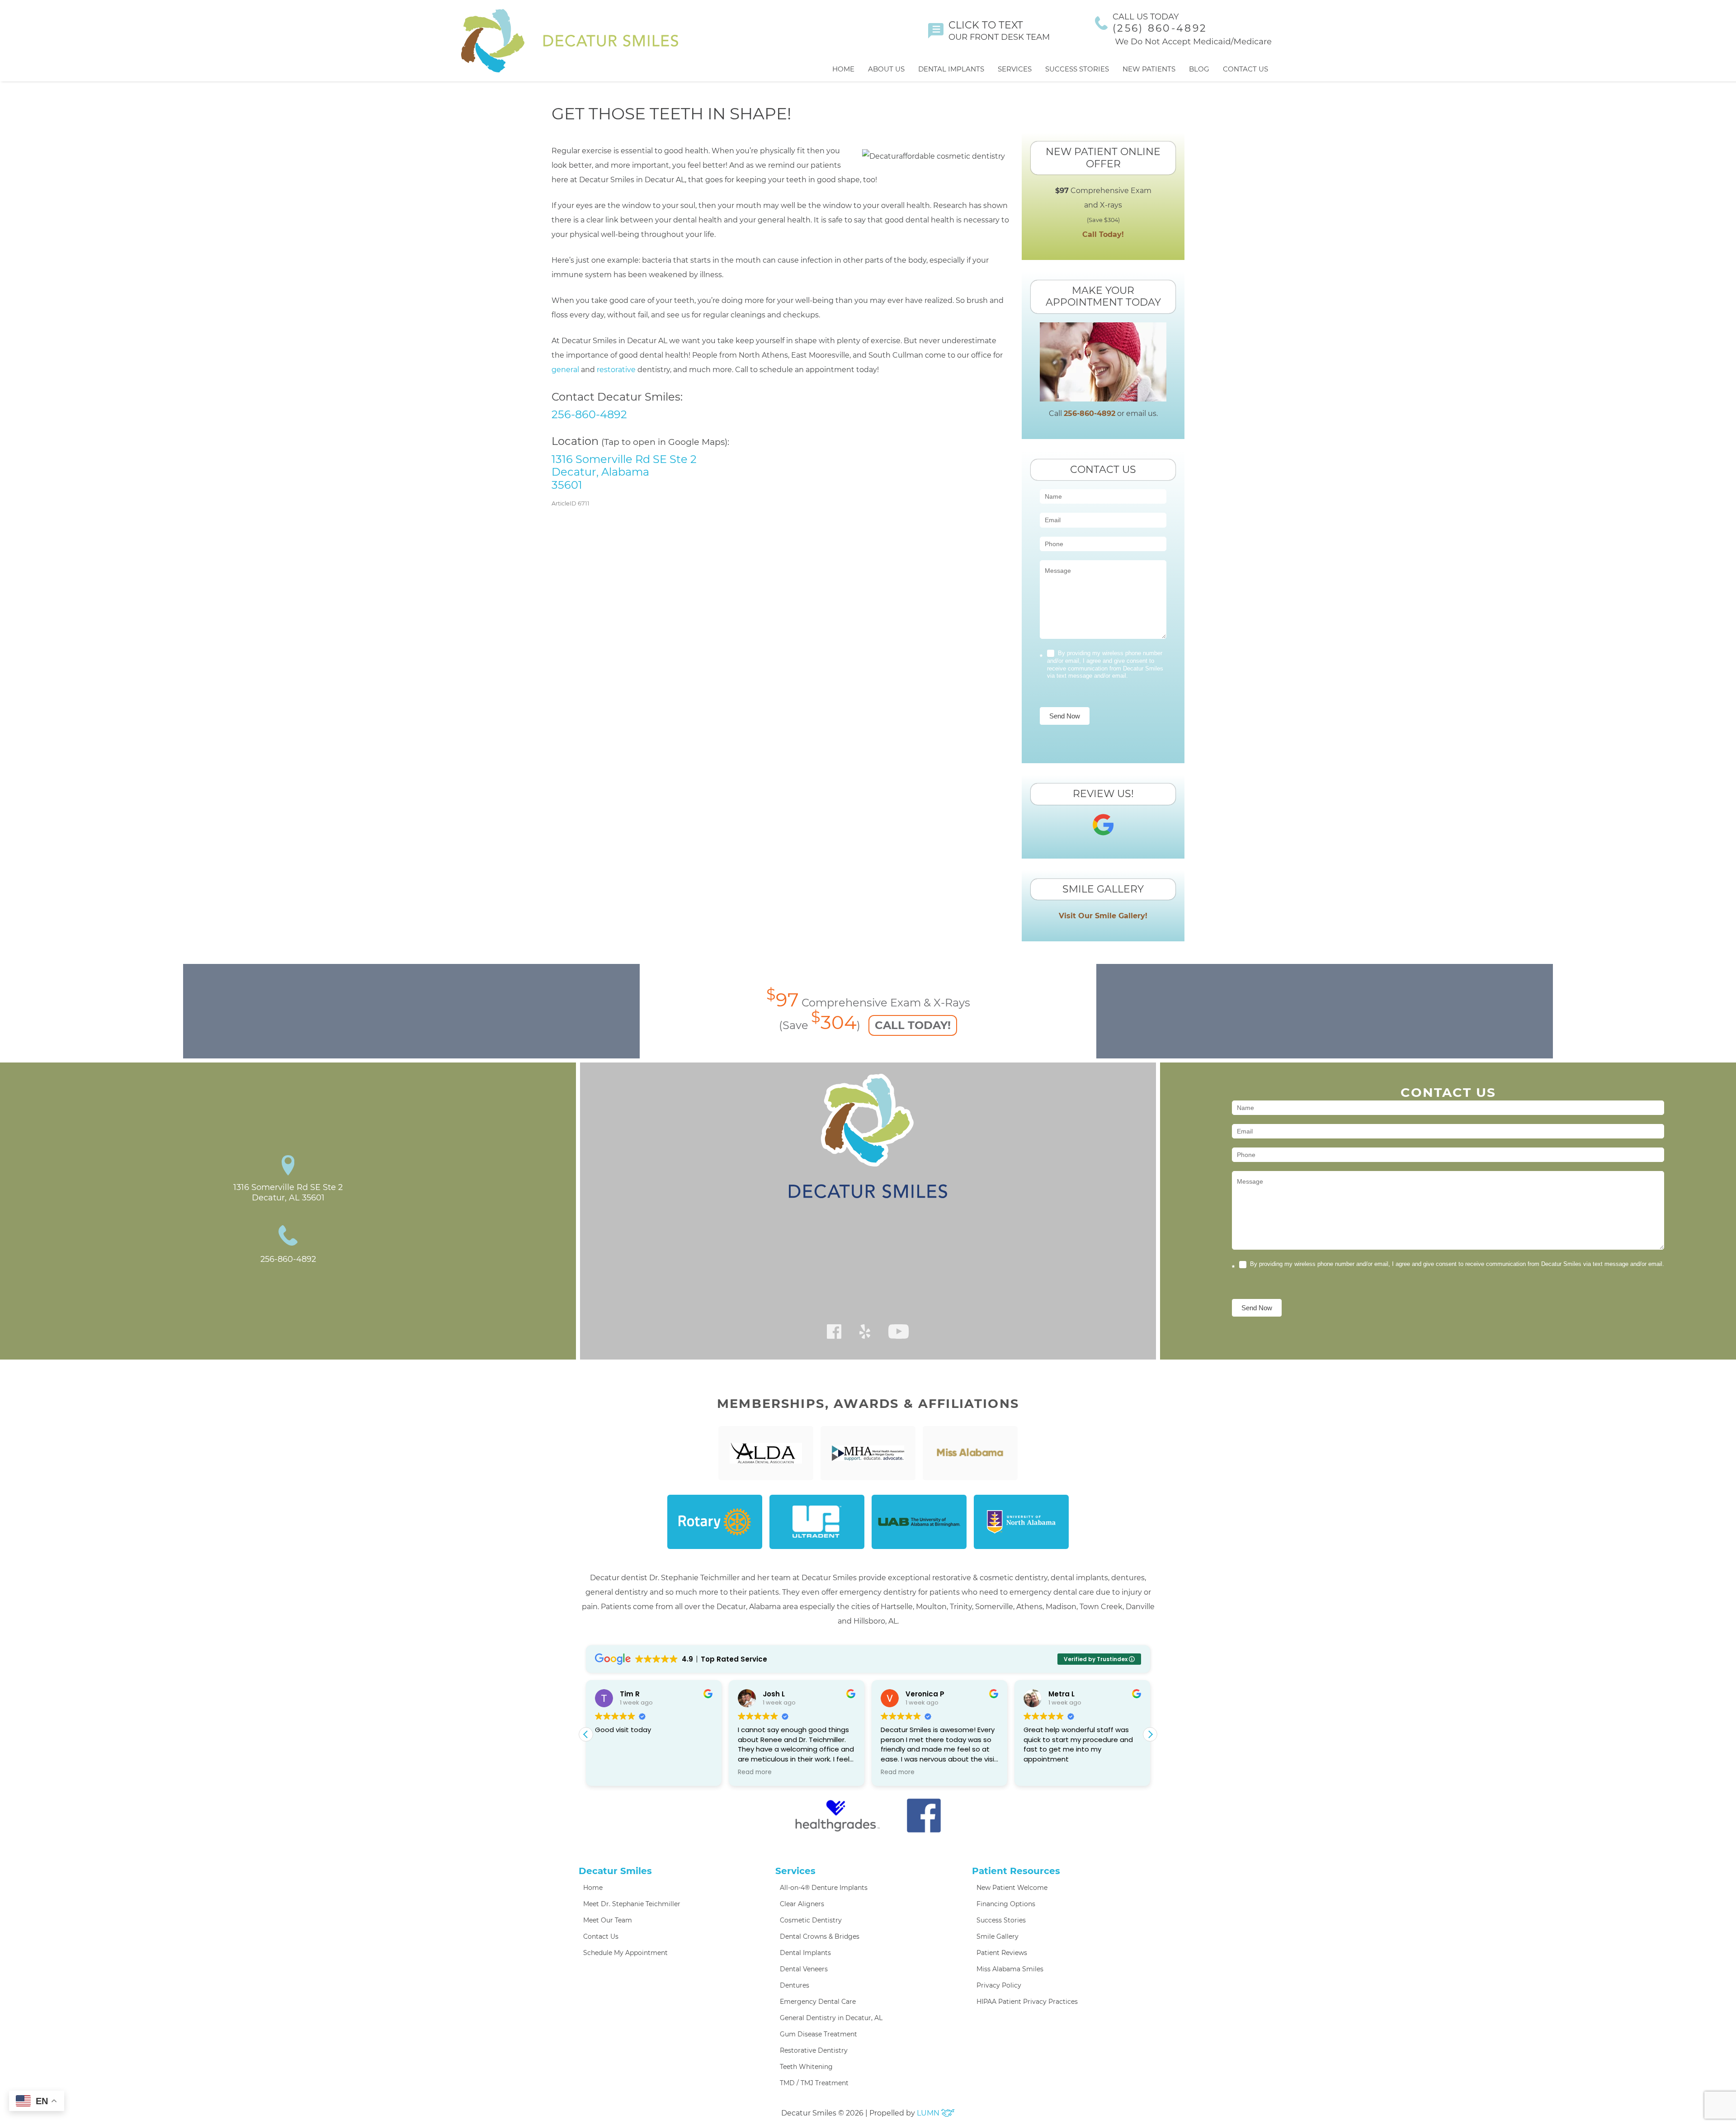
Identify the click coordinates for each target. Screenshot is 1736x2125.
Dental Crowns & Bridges (820, 1936)
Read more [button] (612, 1772)
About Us (886, 69)
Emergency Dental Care (818, 2002)
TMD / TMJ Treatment (814, 2083)
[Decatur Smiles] (570, 41)
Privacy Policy (999, 1985)
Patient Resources (1016, 1871)
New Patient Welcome (1012, 1888)
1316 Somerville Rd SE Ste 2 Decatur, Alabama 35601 (624, 472)
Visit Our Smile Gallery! (1103, 916)
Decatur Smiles (615, 1871)
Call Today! (1103, 234)
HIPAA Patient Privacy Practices (1027, 2002)
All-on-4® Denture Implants (824, 1888)
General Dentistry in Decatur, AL (831, 2018)
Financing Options (1006, 1904)
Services (1015, 69)
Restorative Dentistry (814, 2050)
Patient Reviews (1002, 1953)
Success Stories (1077, 69)
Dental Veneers (804, 1969)
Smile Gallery (998, 1936)
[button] (1150, 1734)
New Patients (1149, 69)
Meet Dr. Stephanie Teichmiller (632, 1904)
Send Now (1065, 716)
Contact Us (1245, 69)
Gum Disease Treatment (818, 2034)
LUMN (929, 2113)
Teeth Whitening (806, 2067)
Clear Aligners (802, 1904)
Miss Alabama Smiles (1010, 1969)
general (565, 370)
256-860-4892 (589, 414)
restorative (616, 370)
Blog (1199, 69)
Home (843, 69)
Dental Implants (951, 69)
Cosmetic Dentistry (811, 1920)
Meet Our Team (608, 1920)
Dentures (795, 1985)
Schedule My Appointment (625, 1953)
